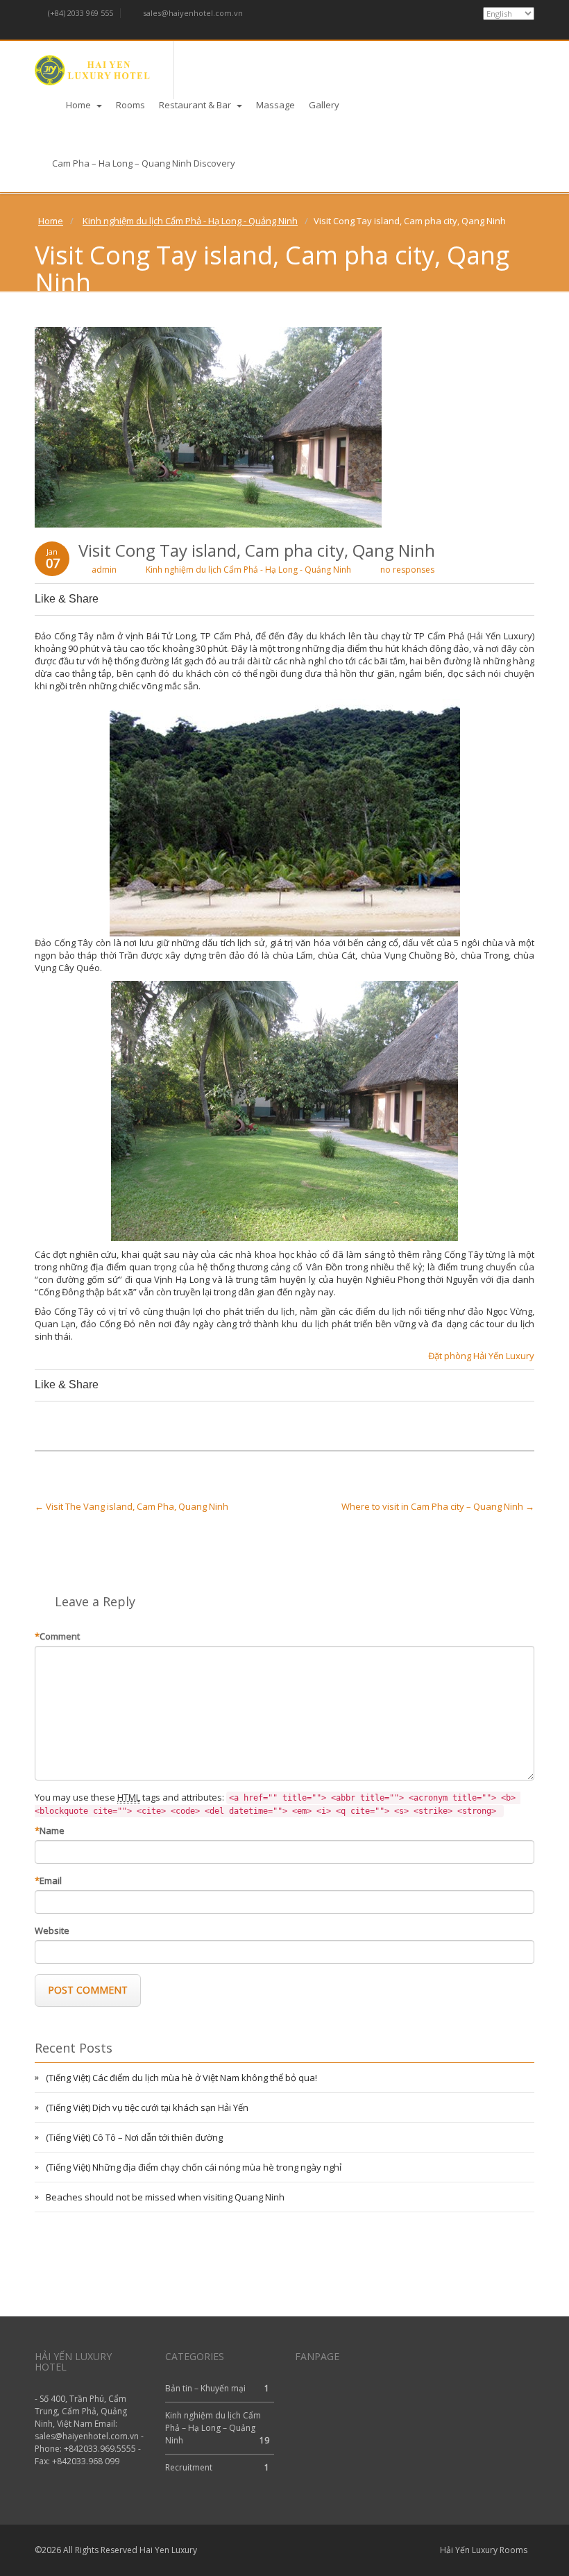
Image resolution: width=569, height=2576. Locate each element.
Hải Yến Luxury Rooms (484, 2550)
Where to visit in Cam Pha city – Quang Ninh (438, 1506)
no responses (407, 570)
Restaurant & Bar (196, 105)
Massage (275, 105)
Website (52, 1930)
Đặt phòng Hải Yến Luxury (481, 1356)
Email (48, 1880)
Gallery (324, 105)
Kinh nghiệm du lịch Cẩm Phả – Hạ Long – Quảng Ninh (213, 2428)
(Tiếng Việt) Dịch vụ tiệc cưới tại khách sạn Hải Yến (147, 2107)
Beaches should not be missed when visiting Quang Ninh (165, 2197)
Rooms (130, 105)
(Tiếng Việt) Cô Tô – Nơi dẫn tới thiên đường (134, 2137)
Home (79, 105)
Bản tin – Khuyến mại (205, 2388)
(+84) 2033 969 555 (79, 13)
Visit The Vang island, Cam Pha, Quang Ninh (131, 1506)
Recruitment (189, 2467)
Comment (57, 1636)
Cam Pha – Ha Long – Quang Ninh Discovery (144, 163)
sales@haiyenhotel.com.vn (192, 13)
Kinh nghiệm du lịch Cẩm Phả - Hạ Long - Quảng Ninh (190, 221)
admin (104, 570)
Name (50, 1830)
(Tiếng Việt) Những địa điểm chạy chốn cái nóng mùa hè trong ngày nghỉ (194, 2167)
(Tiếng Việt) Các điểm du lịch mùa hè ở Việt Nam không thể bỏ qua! (181, 2078)
